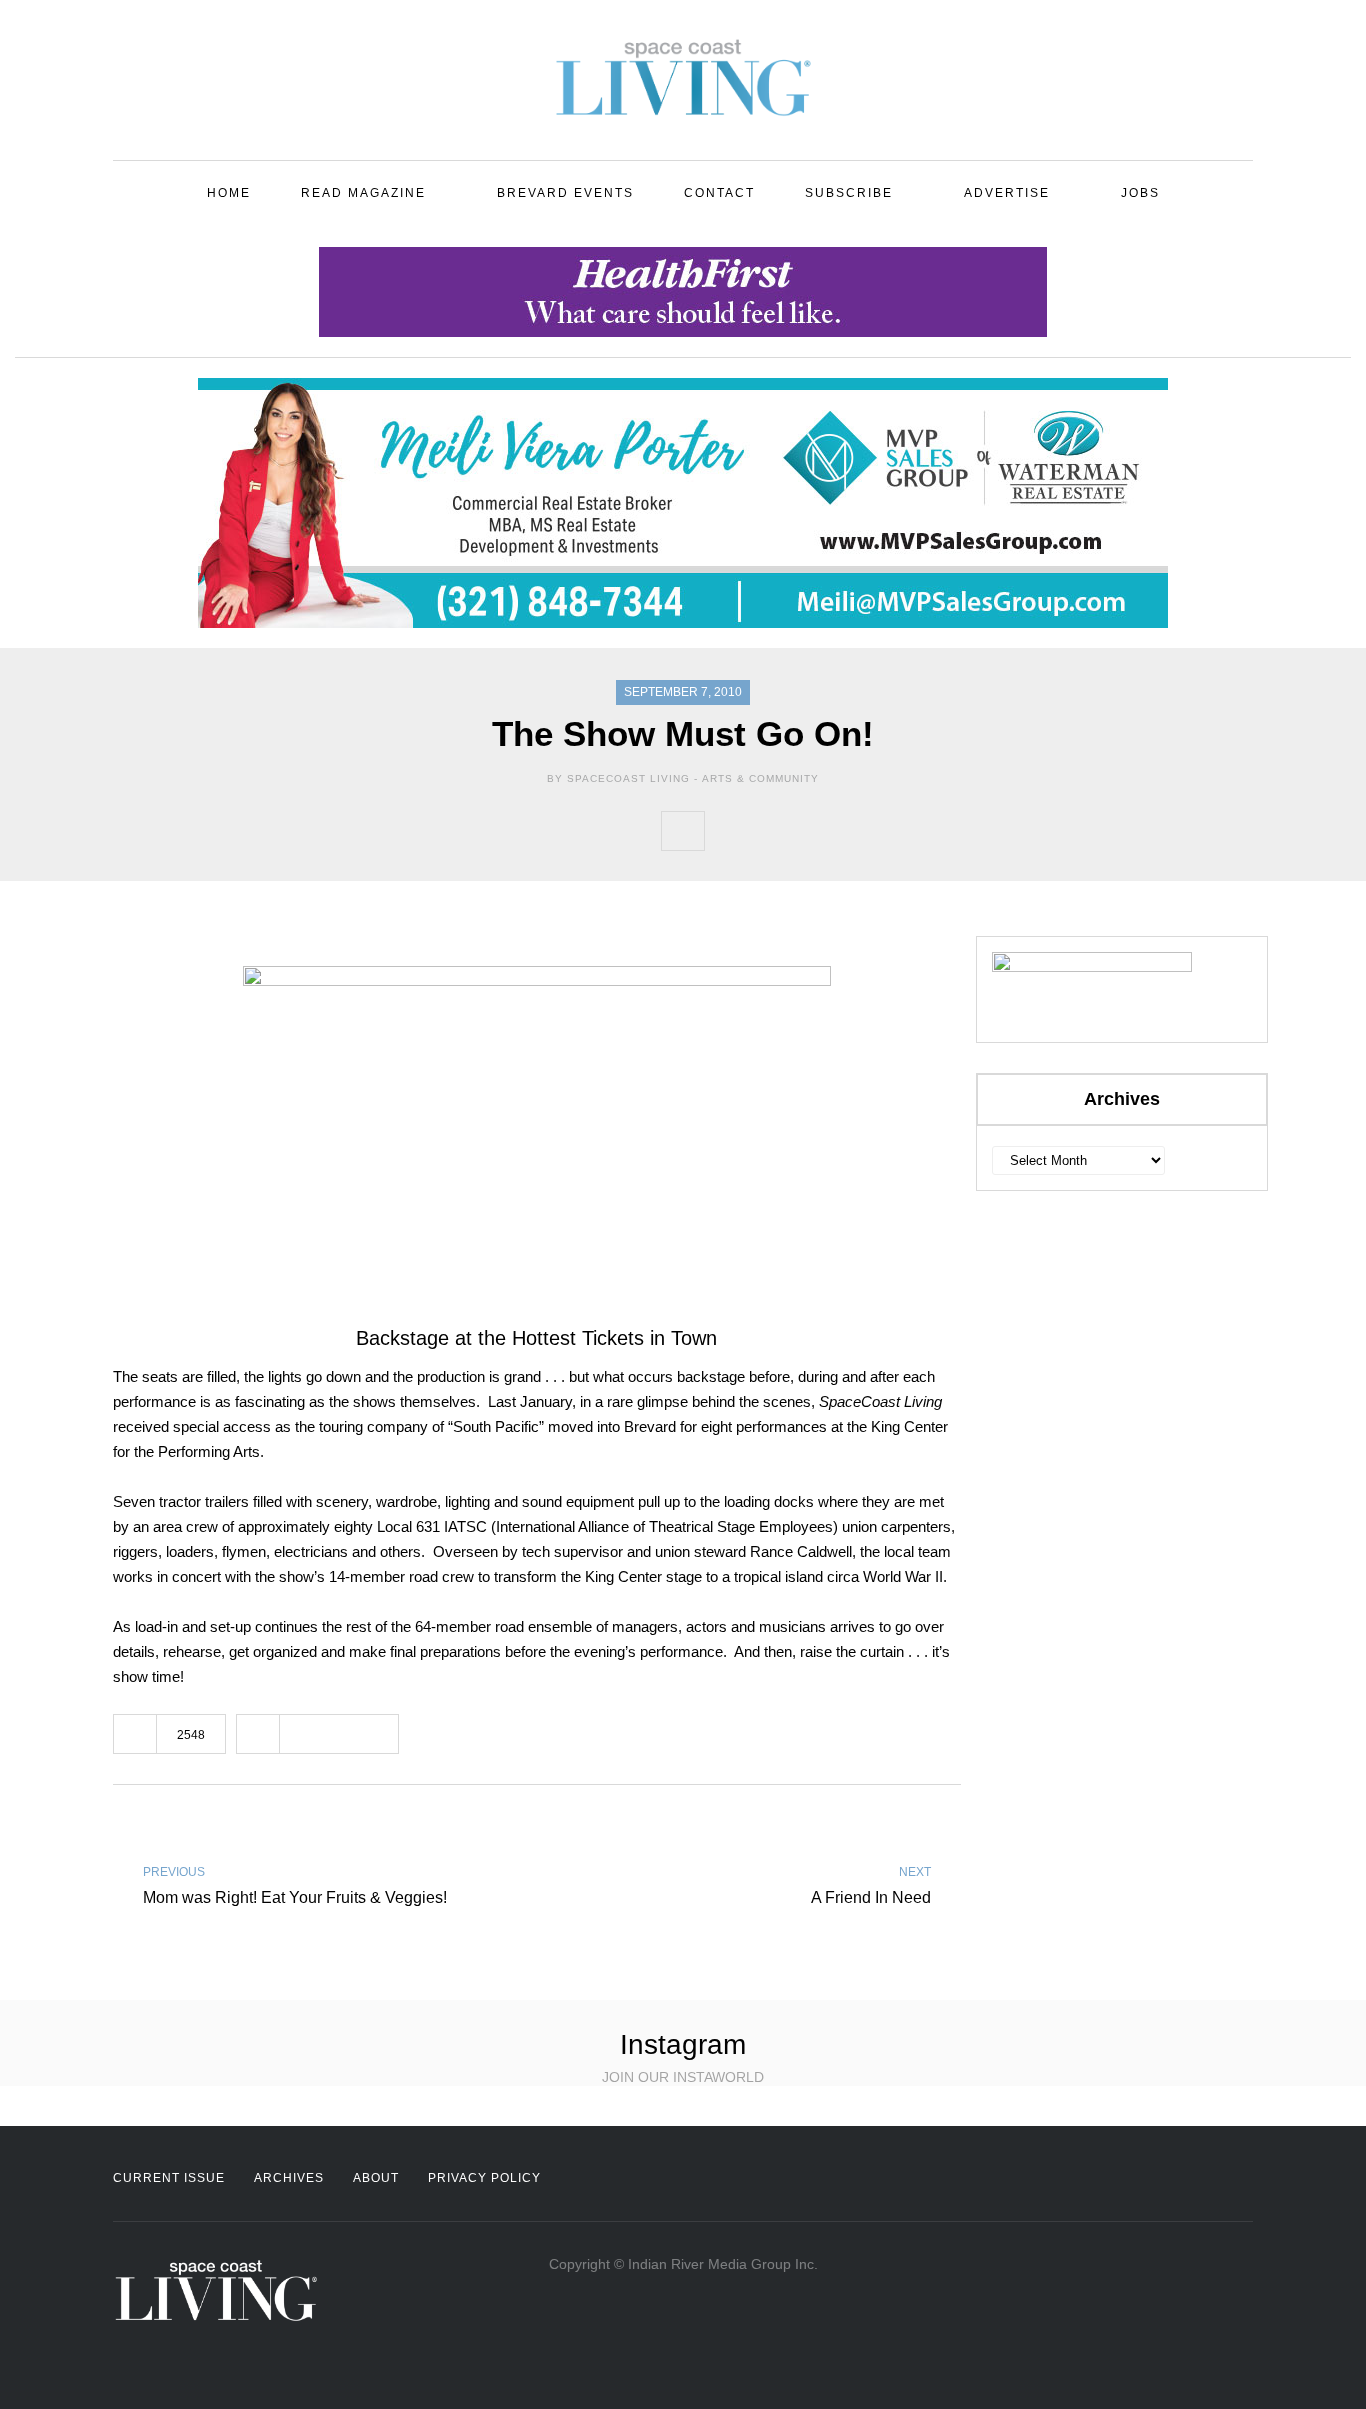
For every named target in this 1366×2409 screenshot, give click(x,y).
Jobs (1140, 193)
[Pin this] (858, 831)
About (376, 2178)
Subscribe (849, 193)
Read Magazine (363, 193)
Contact (719, 193)
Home (229, 193)
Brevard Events (565, 193)
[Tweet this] (770, 831)
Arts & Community (760, 778)
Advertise (1007, 193)
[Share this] (726, 831)
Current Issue (169, 2178)
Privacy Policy (484, 2178)
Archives (289, 2178)
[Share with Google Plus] (814, 831)
